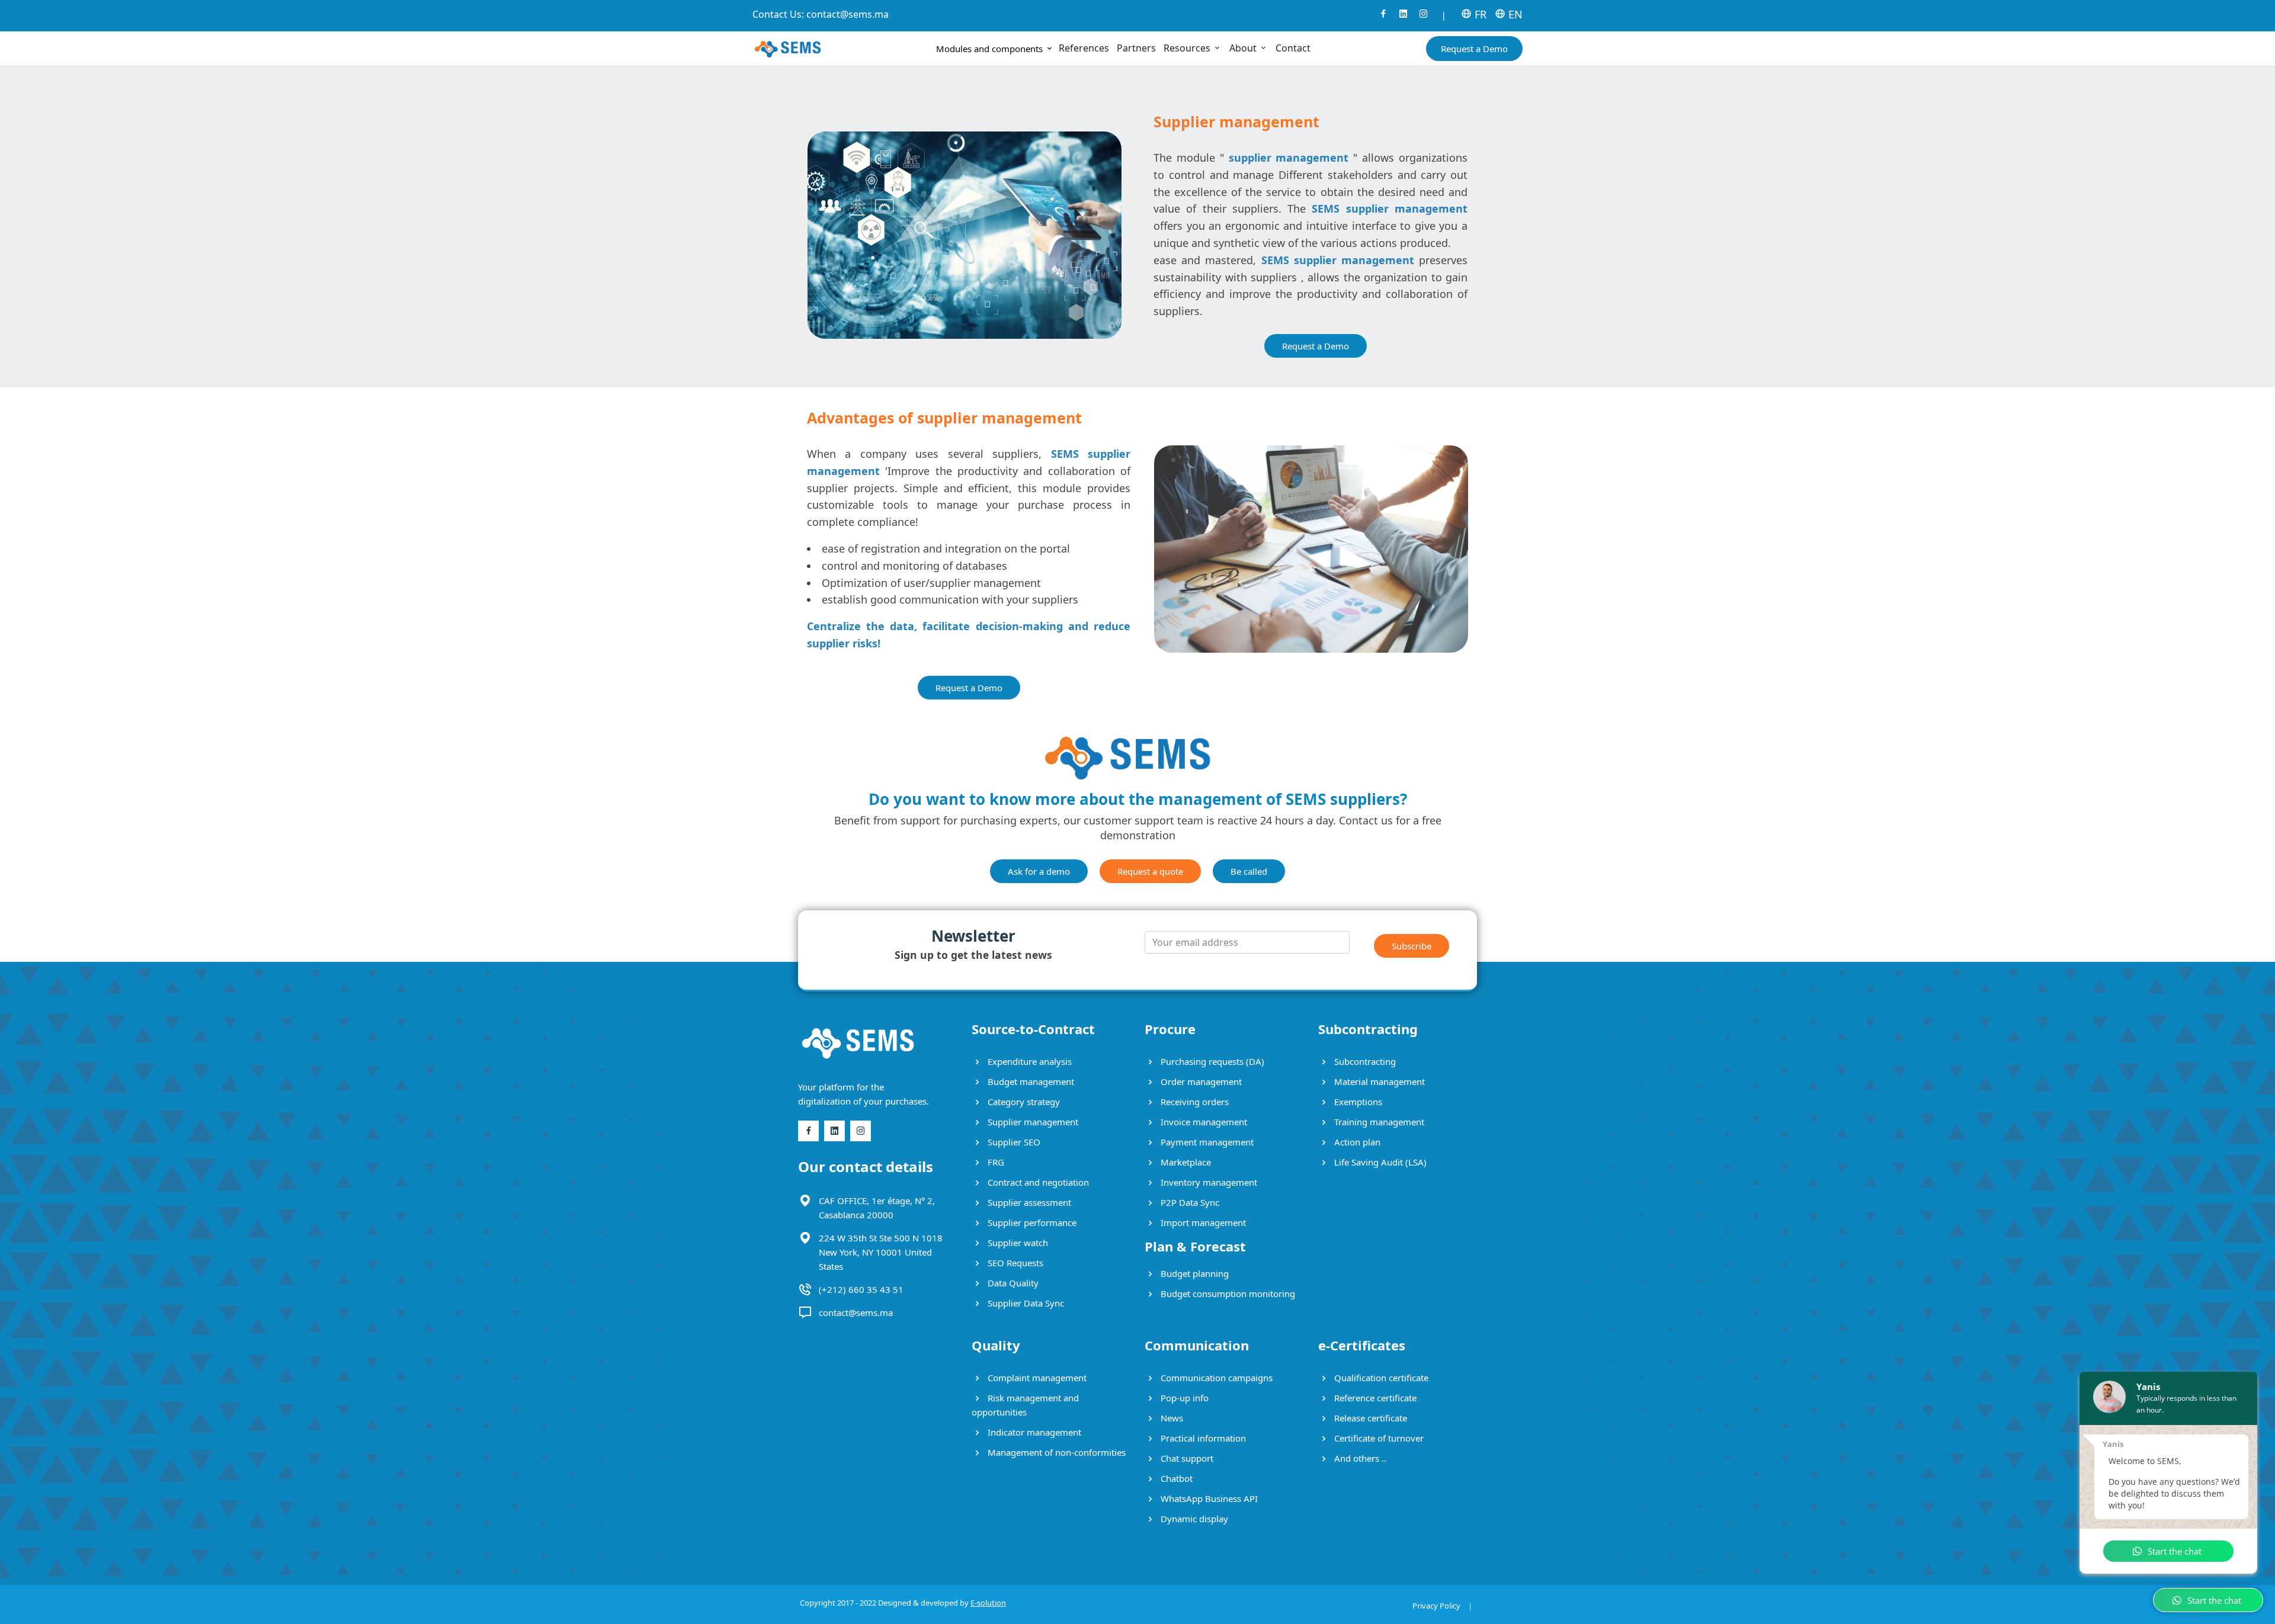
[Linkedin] (1404, 17)
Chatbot (1175, 1478)
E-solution (988, 1603)
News (1171, 1418)
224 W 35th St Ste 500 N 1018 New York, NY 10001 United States (881, 1252)
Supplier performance (1031, 1222)
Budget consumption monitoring (1227, 1294)
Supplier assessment (1028, 1202)
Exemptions (1357, 1102)
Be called (1249, 871)
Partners (1136, 48)
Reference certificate (1374, 1398)
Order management (1200, 1081)
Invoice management (1203, 1122)
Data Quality (1012, 1283)
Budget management (1030, 1081)
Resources (1188, 48)
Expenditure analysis (1028, 1061)
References (1084, 48)
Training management (1378, 1122)
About (1244, 48)
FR (1479, 14)
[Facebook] (1383, 17)
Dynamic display (1193, 1519)
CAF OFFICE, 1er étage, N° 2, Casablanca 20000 (877, 1208)
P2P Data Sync (1189, 1202)
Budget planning (1193, 1273)
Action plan (1356, 1142)
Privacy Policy (1436, 1606)
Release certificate (1369, 1418)
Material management (1378, 1081)
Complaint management (1036, 1378)
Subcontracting (1364, 1061)
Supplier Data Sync (1025, 1303)
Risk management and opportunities (1025, 1405)
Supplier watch (1017, 1243)
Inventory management (1208, 1182)
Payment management (1206, 1142)
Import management (1202, 1222)
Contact (1293, 48)
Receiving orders (1193, 1102)
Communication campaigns (1215, 1378)
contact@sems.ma (847, 14)
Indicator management (1033, 1432)
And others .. (1359, 1458)
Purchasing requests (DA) (1211, 1061)
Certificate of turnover (1378, 1438)
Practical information (1202, 1438)
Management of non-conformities (1055, 1452)
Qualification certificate (1380, 1378)
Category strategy (1023, 1102)
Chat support (1186, 1458)
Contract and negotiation (1037, 1182)
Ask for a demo (1039, 871)
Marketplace (1185, 1162)
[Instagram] (1424, 17)
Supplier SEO (1013, 1142)
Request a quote (1150, 871)
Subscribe (1412, 946)
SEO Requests (1014, 1263)
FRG (995, 1162)
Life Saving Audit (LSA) (1379, 1162)
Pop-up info (1183, 1398)
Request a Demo (1474, 49)
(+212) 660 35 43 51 (861, 1289)
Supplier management (1032, 1122)
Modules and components (991, 49)
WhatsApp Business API (1208, 1498)
